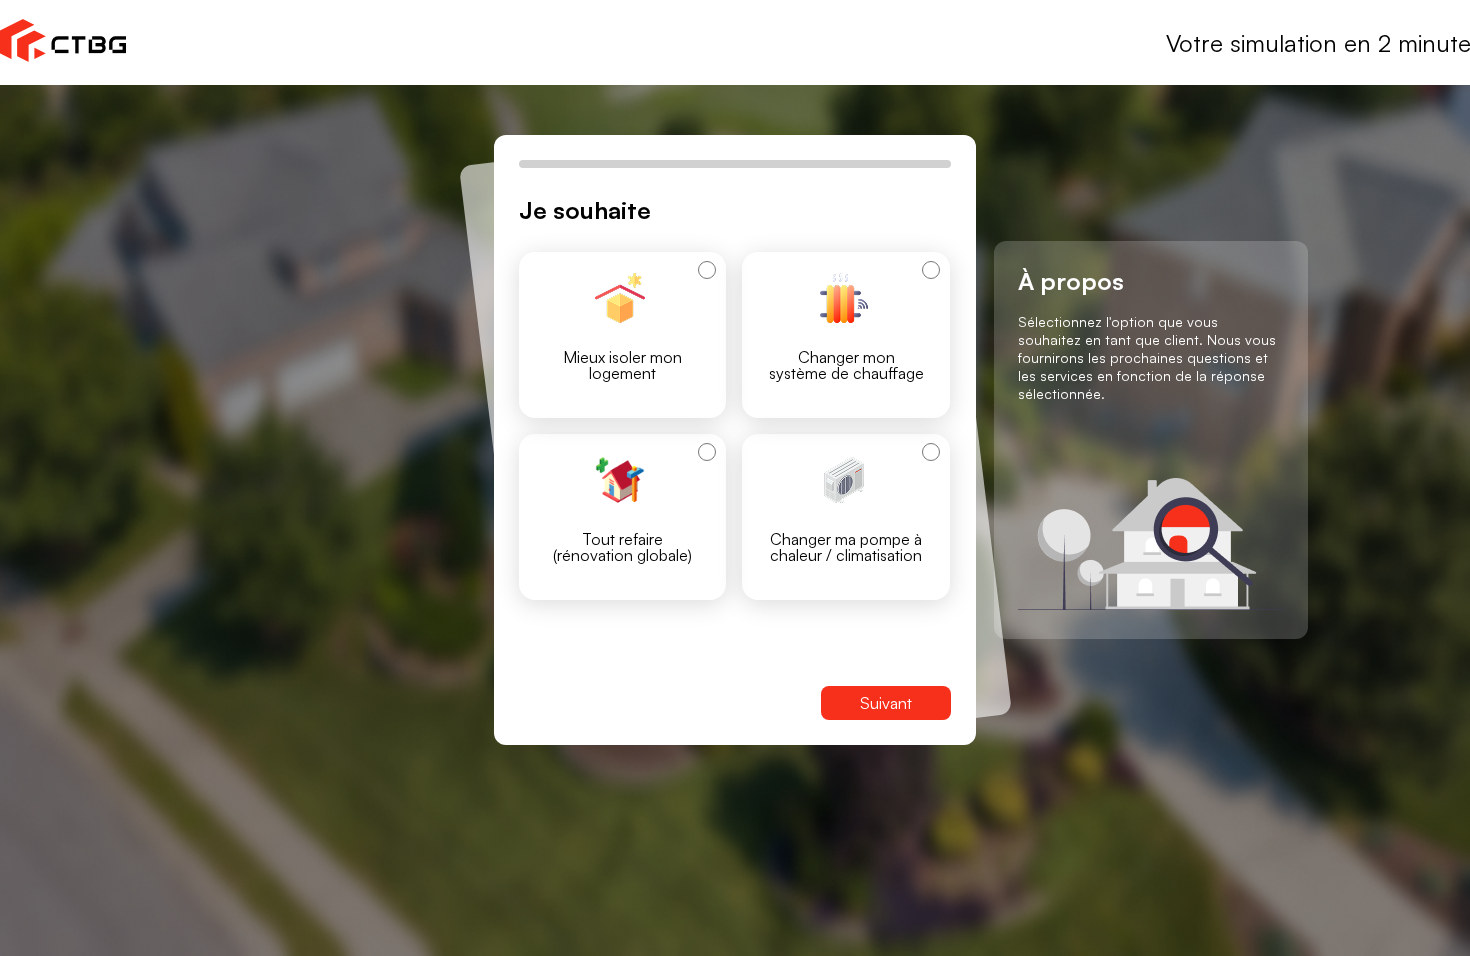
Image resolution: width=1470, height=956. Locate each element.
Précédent (595, 703)
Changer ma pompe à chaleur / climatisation (846, 547)
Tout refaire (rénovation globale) (622, 547)
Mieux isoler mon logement (622, 365)
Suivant (886, 703)
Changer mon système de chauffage (846, 365)
